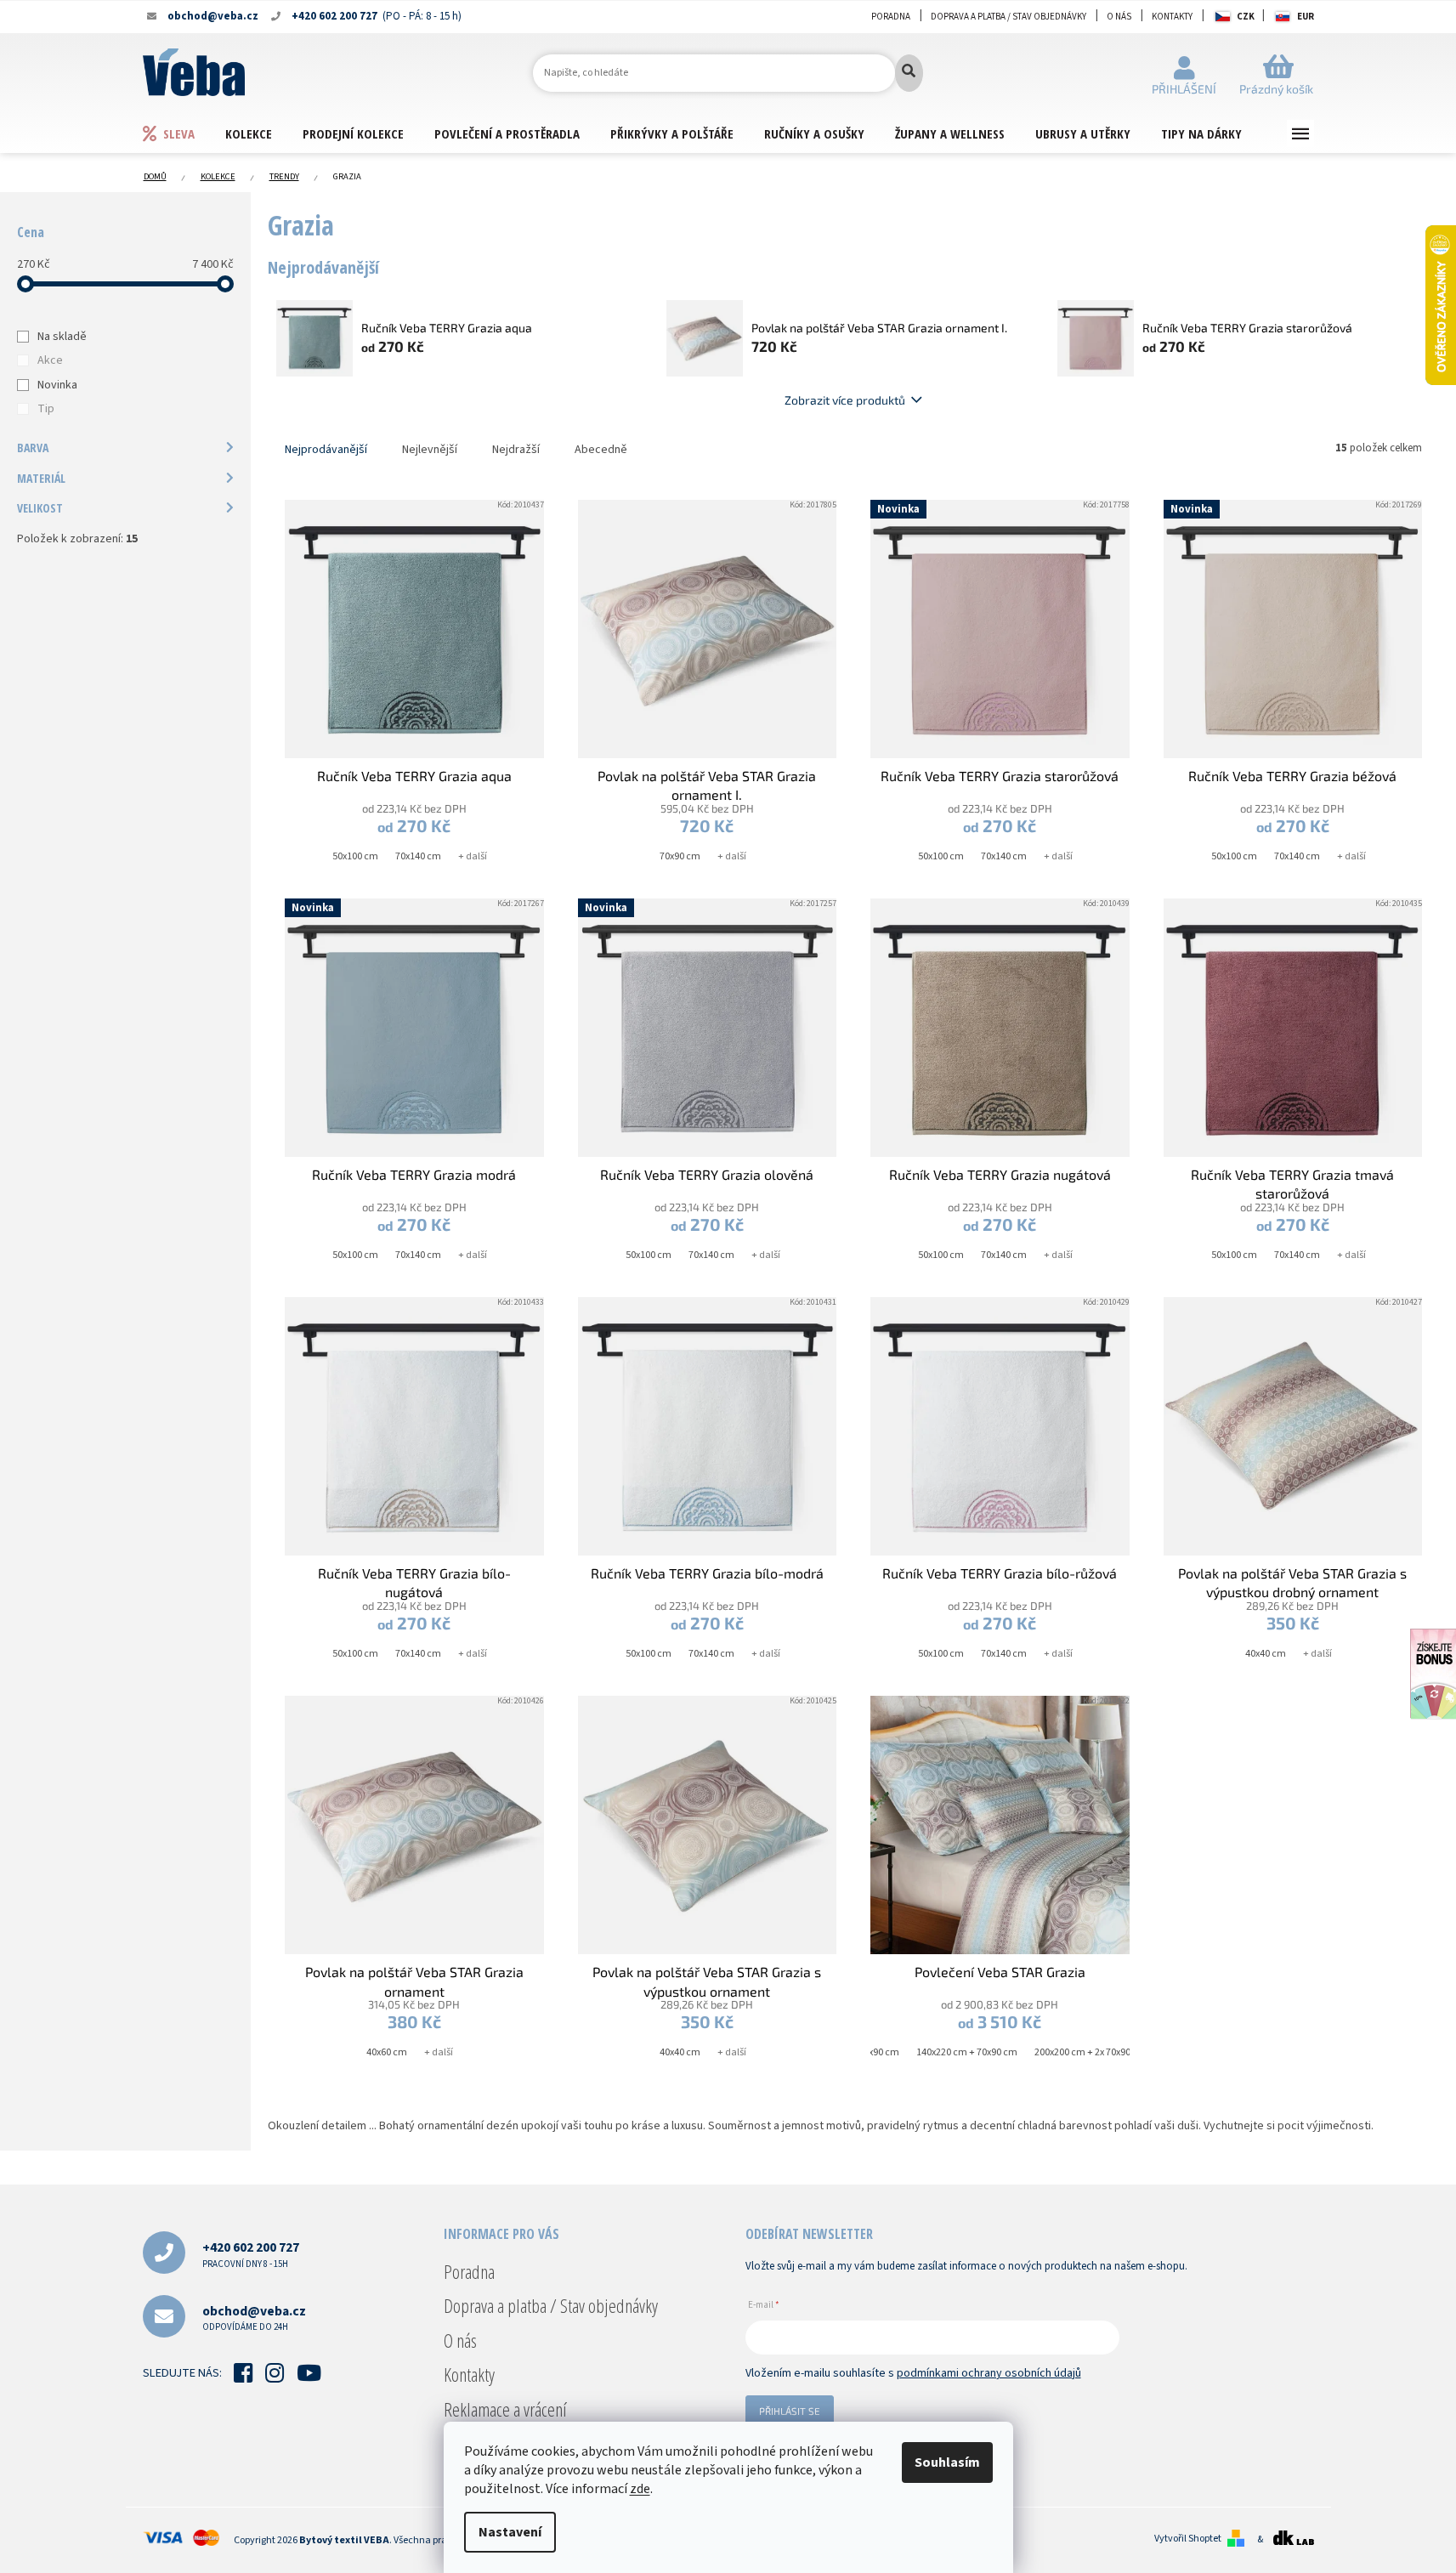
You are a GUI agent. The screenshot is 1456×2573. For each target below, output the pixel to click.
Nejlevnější (430, 450)
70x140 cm (418, 856)
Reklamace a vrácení (505, 2409)
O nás (1119, 17)
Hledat (909, 73)
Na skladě (62, 337)
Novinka (57, 385)
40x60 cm (387, 2052)
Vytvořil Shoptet (1188, 2539)
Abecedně (601, 450)
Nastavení (510, 2532)
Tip (46, 409)
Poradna (891, 17)
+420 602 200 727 (251, 2254)
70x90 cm (680, 856)
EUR (1306, 17)
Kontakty (1172, 17)
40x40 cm (1266, 1654)
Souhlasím (947, 2462)
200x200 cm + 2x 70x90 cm (1091, 2052)
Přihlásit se (790, 2411)
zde (640, 2489)
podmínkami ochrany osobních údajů (989, 2373)
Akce (50, 360)
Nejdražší (516, 450)
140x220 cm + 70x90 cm (967, 2052)
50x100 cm (355, 856)
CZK (1246, 17)
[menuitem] (184, 133)
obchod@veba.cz (254, 2318)
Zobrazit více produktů (845, 400)
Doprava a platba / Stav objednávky (1008, 17)
